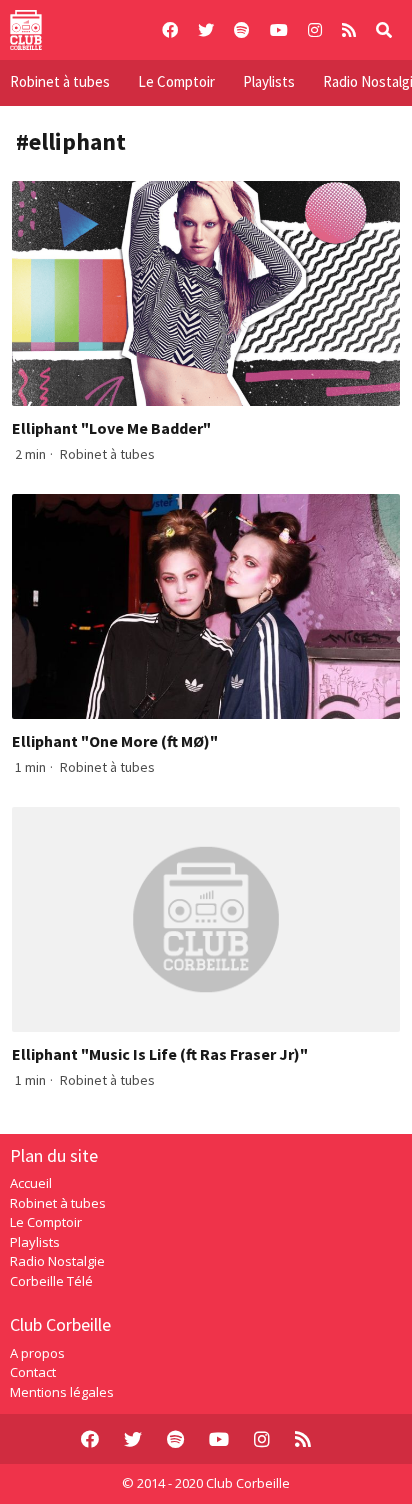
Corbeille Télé (51, 1281)
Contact (33, 1372)
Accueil (31, 1183)
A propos (37, 1353)
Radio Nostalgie (57, 1261)
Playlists (269, 81)
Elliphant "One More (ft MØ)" (115, 741)
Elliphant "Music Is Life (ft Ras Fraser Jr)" (160, 1054)
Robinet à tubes (60, 81)
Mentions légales (62, 1392)
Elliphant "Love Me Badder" (111, 428)
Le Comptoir (176, 81)
